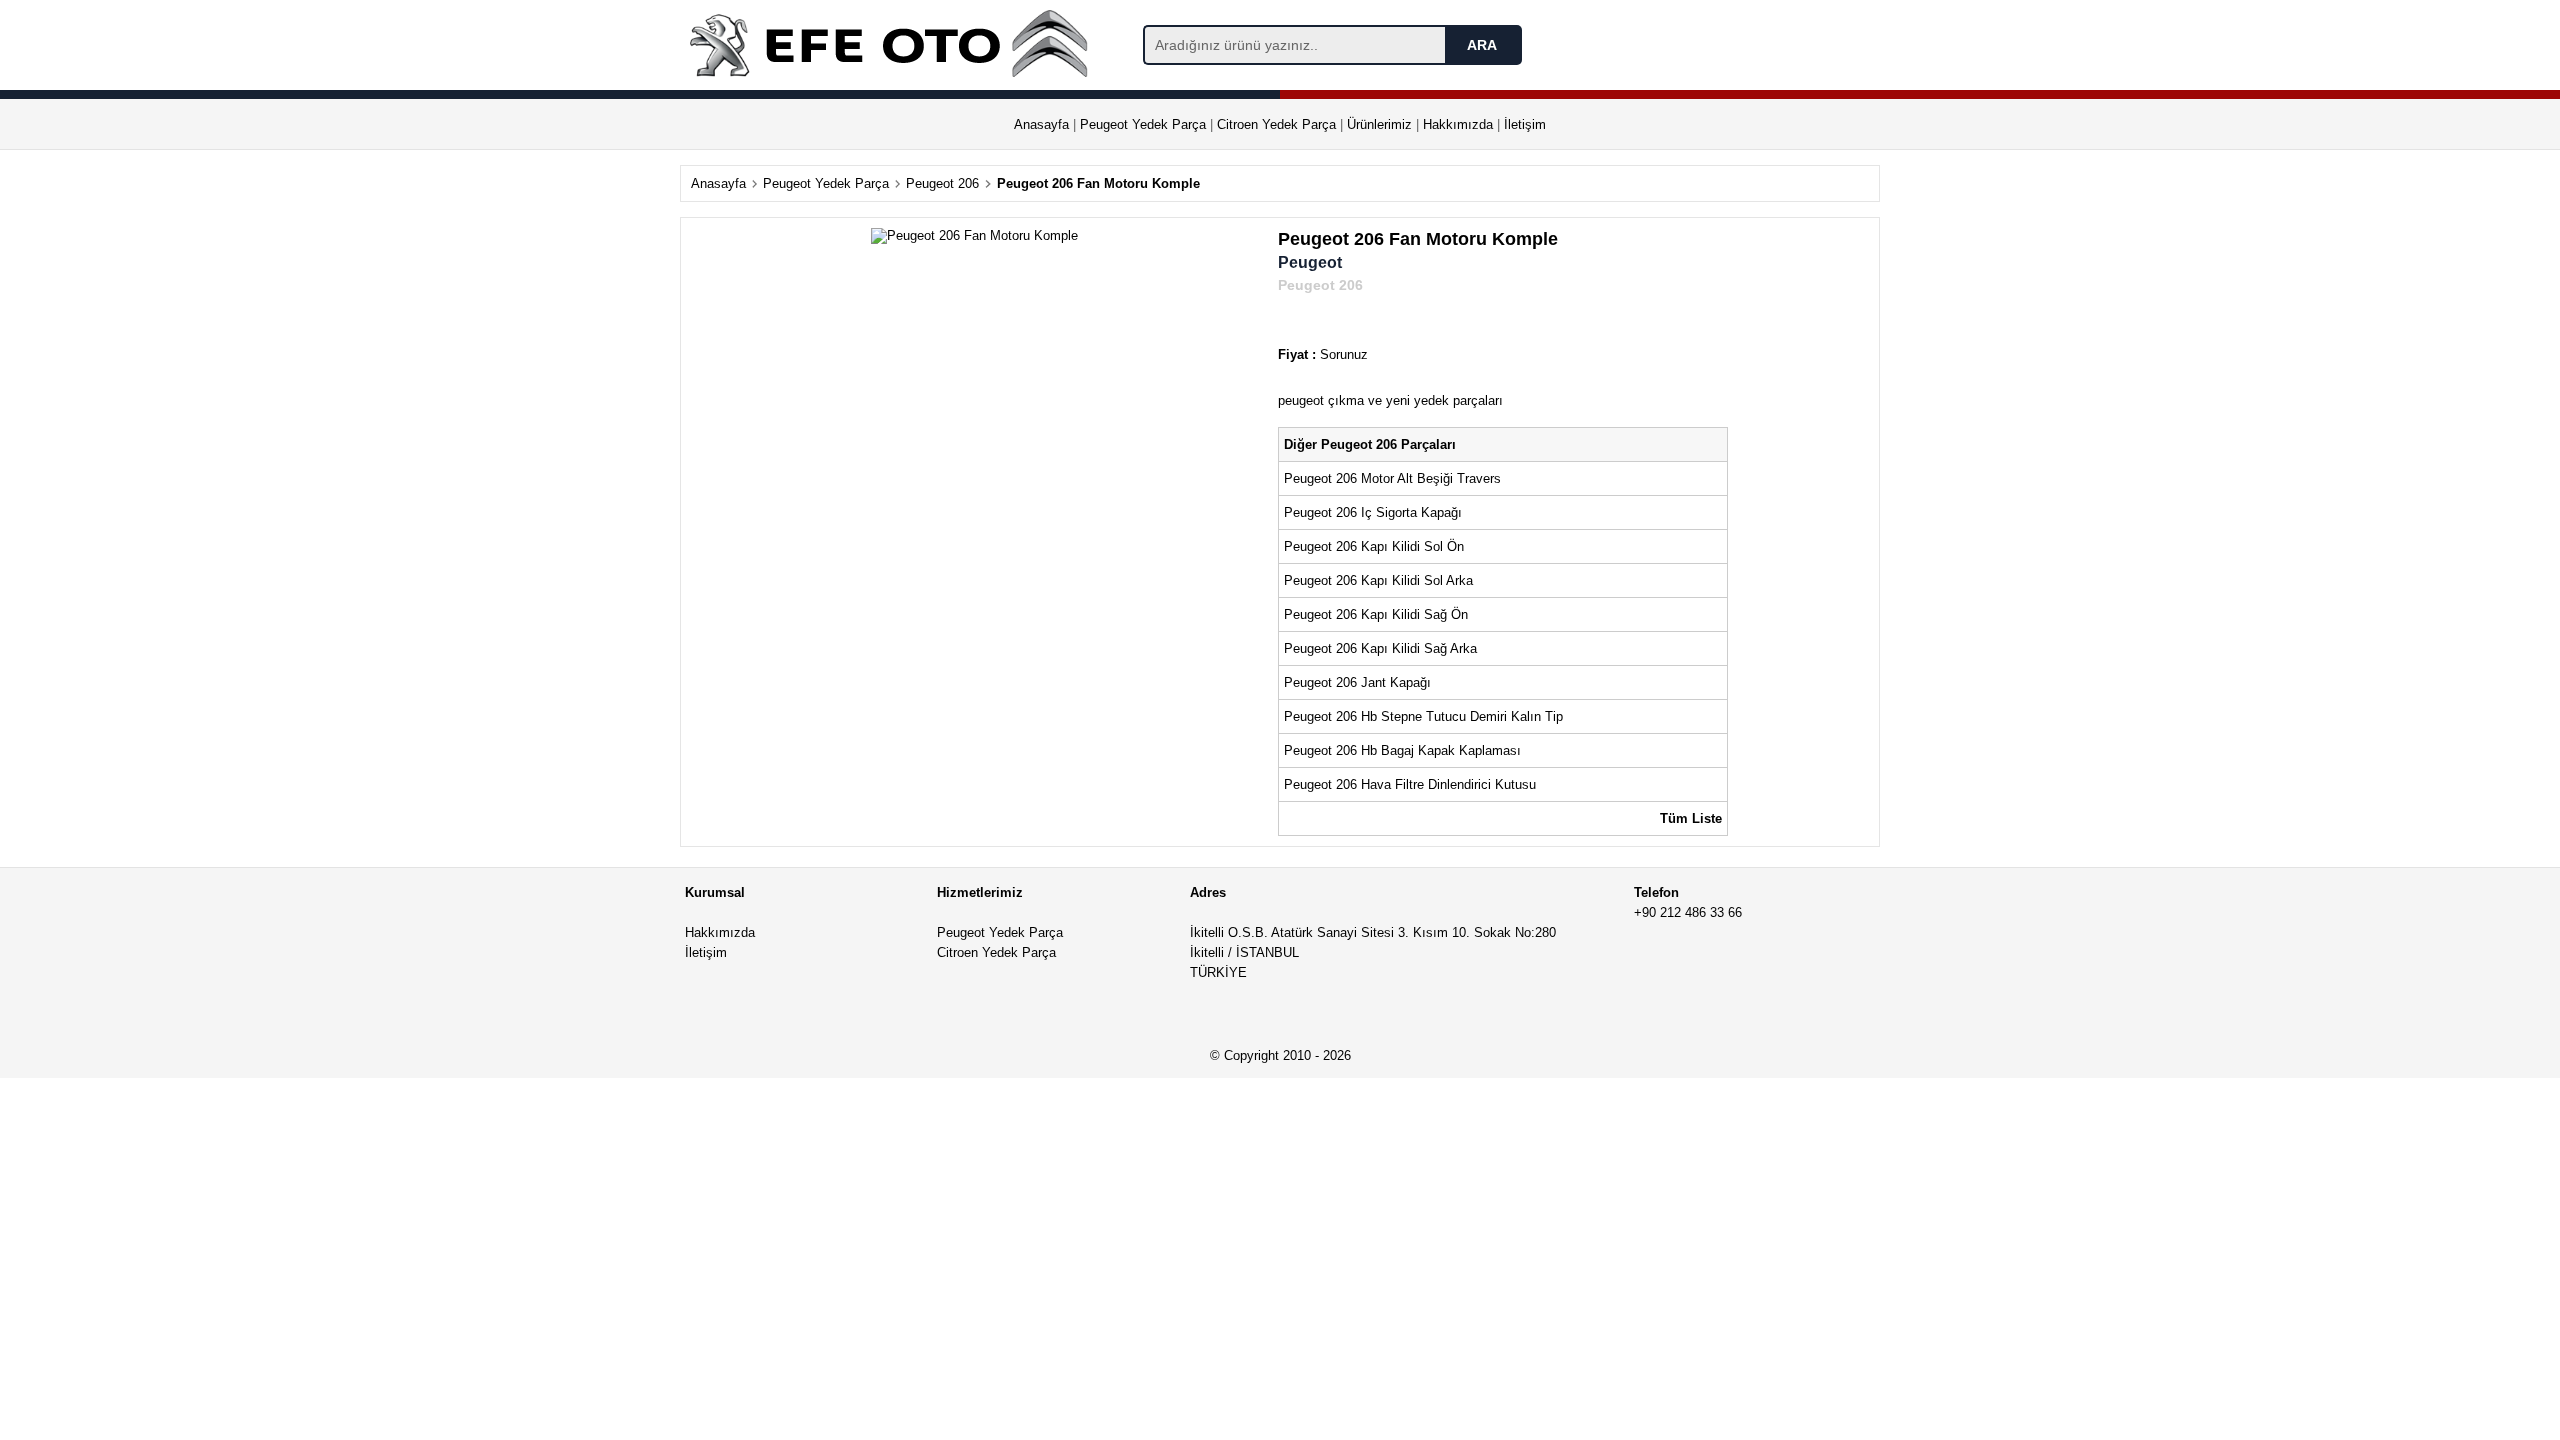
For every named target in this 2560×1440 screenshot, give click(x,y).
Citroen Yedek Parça (1276, 124)
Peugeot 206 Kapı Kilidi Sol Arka (1378, 580)
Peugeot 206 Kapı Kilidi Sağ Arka (1380, 648)
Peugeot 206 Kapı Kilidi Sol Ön (1374, 546)
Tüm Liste (1691, 818)
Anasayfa (1041, 124)
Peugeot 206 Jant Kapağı (1357, 682)
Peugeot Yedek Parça (1143, 124)
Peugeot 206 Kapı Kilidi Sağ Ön (1376, 614)
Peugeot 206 (942, 183)
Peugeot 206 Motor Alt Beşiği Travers (1392, 478)
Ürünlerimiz (1379, 124)
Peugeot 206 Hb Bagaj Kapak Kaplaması (1402, 750)
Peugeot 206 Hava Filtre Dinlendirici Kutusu (1410, 784)
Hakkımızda (1458, 124)
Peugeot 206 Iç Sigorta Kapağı (1373, 512)
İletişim (1525, 124)
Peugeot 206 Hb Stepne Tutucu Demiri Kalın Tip (1423, 716)
